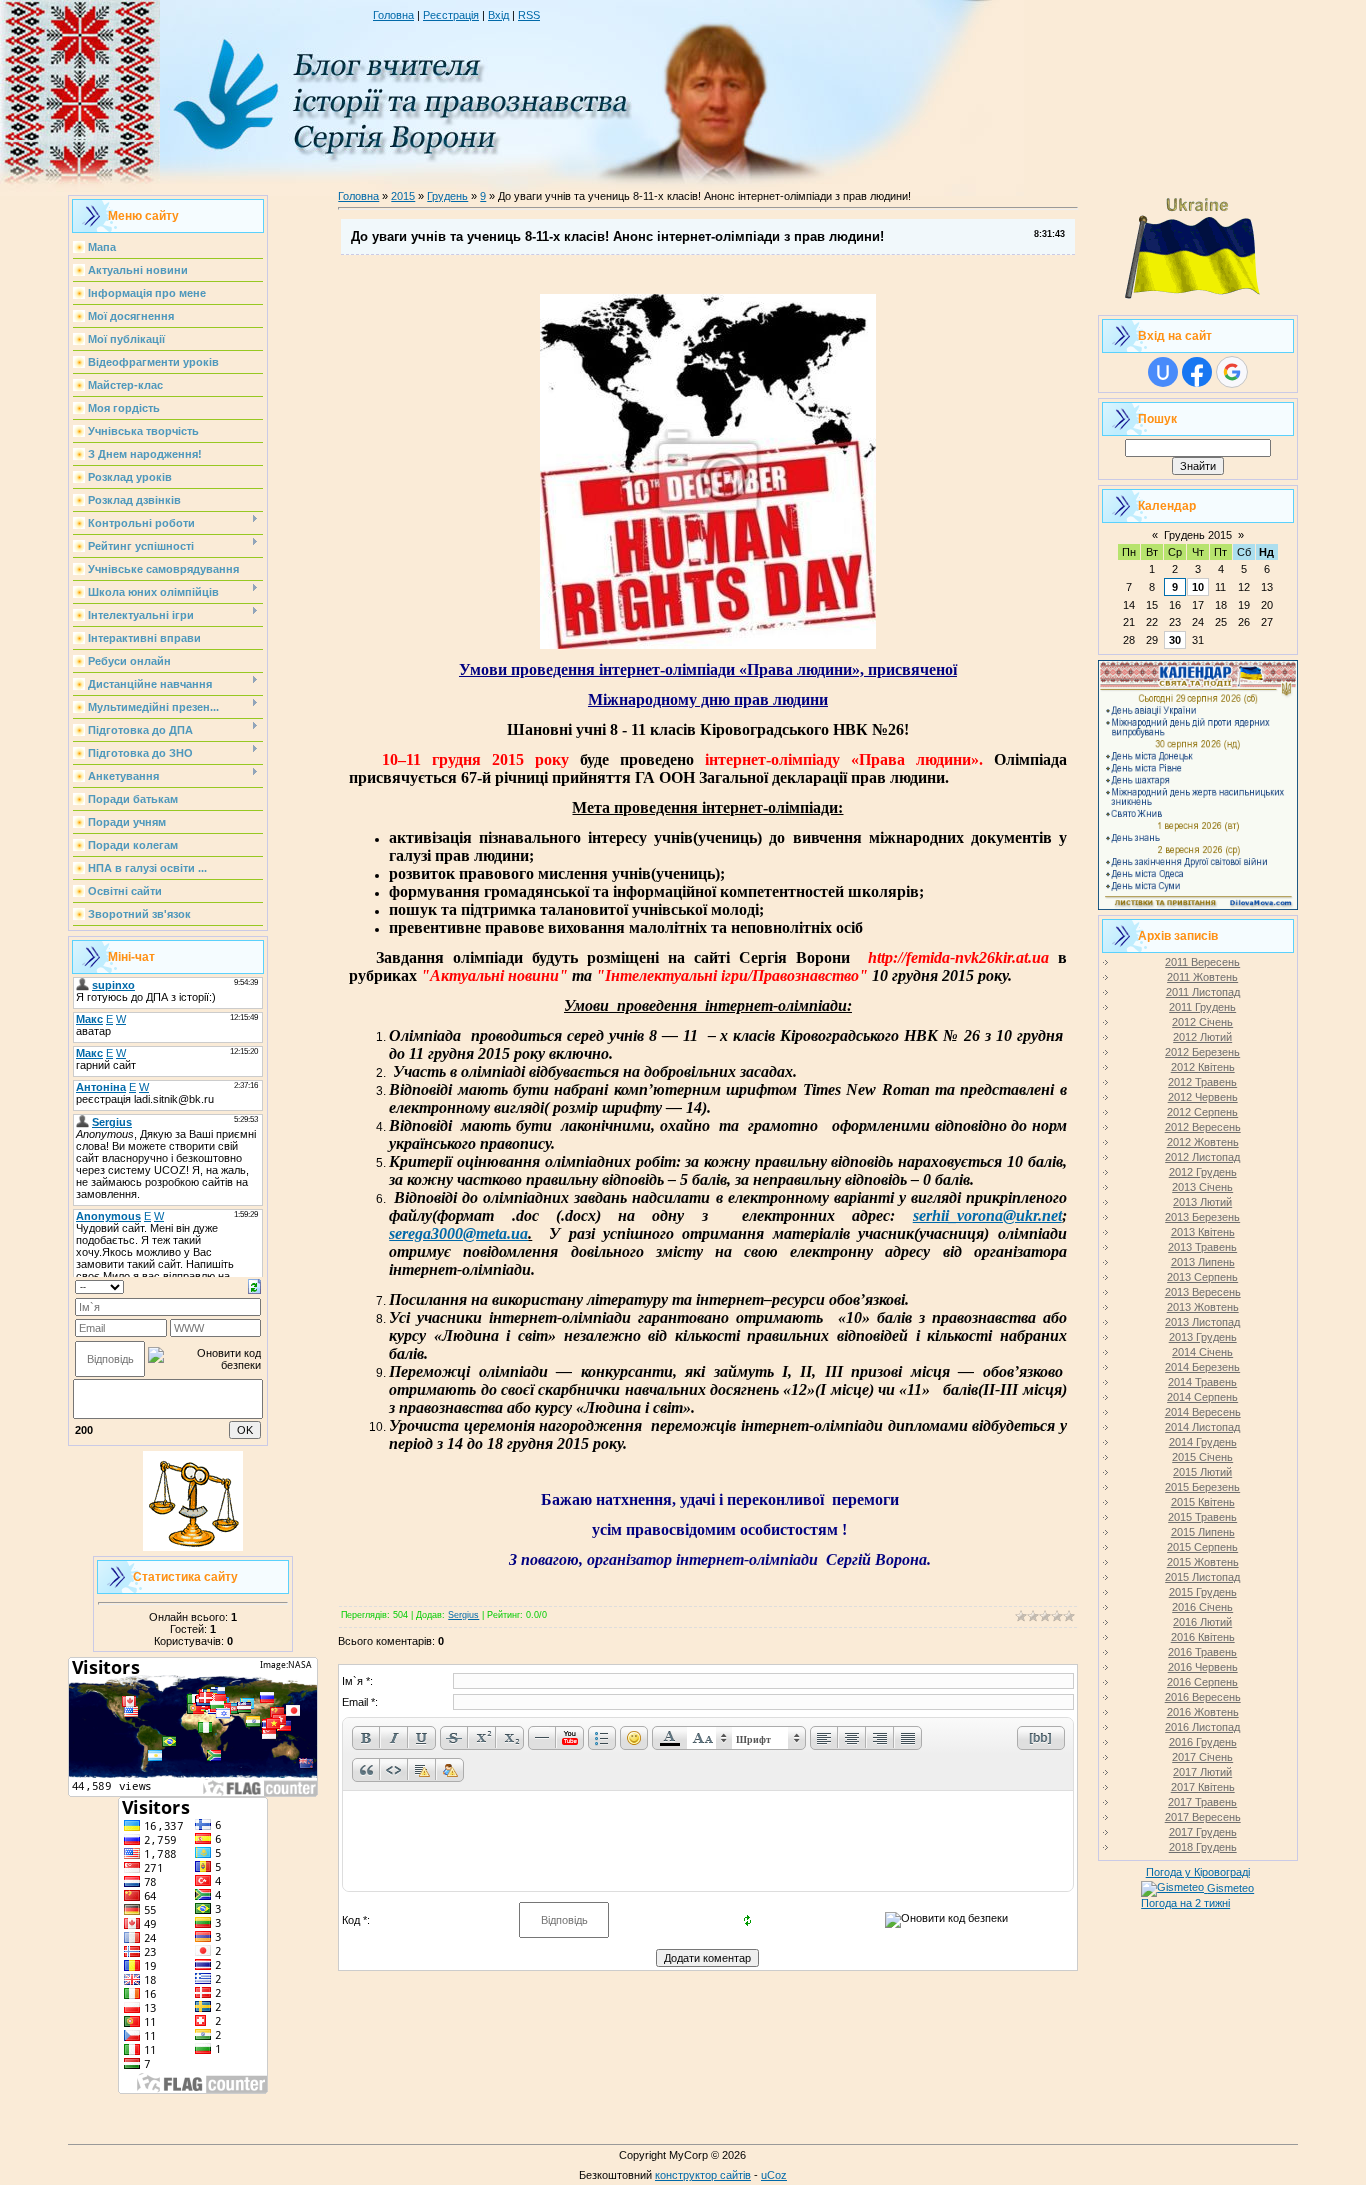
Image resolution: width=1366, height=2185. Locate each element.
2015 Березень (1202, 1487)
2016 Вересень (1203, 1697)
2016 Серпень (1202, 1682)
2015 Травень (1202, 1517)
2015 (403, 196)
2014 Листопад (1202, 1427)
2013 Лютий (1202, 1202)
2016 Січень (1202, 1607)
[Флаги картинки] (1198, 306)
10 (1198, 587)
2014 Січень (1202, 1352)
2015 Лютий (1202, 1472)
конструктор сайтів (703, 2175)
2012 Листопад (1202, 1157)
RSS (529, 15)
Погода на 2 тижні (1185, 1903)
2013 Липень (1203, 1262)
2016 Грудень (1203, 1742)
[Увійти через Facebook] (1197, 372)
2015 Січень (1202, 1457)
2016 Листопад (1202, 1727)
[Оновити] (254, 1285)
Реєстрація (451, 15)
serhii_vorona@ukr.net (987, 1215)
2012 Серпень (1202, 1112)
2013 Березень (1202, 1217)
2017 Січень (1202, 1757)
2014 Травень (1202, 1382)
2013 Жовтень (1203, 1307)
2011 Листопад (1203, 992)
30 (1175, 640)
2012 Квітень (1203, 1067)
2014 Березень (1202, 1367)
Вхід (498, 15)
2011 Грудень (1202, 1007)
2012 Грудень (1203, 1172)
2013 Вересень (1203, 1292)
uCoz (774, 2175)
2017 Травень (1202, 1802)
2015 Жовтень (1203, 1562)
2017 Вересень (1203, 1817)
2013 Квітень (1203, 1232)
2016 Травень (1202, 1652)
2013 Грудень (1203, 1337)
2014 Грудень (1203, 1442)
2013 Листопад (1202, 1322)
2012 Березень (1202, 1052)
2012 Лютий (1202, 1037)
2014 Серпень (1202, 1397)
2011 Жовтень (1202, 977)
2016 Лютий (1202, 1622)
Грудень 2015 (1198, 535)
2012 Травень (1202, 1082)
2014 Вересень (1203, 1412)
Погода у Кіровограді (1198, 1872)
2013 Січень (1202, 1187)
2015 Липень (1203, 1532)
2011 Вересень (1202, 962)
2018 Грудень (1203, 1847)
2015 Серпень (1202, 1547)
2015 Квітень (1203, 1502)
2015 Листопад (1202, 1577)
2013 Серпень (1202, 1277)
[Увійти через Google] (1232, 372)
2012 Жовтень (1203, 1142)
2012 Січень (1202, 1022)
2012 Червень (1203, 1097)
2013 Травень (1202, 1247)
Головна (393, 15)
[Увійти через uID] (1163, 372)
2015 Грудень (1203, 1592)
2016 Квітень (1203, 1637)
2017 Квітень (1203, 1787)
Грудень (447, 196)
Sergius (463, 1615)
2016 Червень (1203, 1667)
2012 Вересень (1203, 1127)
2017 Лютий (1202, 1772)
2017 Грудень (1203, 1832)
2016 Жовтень (1203, 1712)
